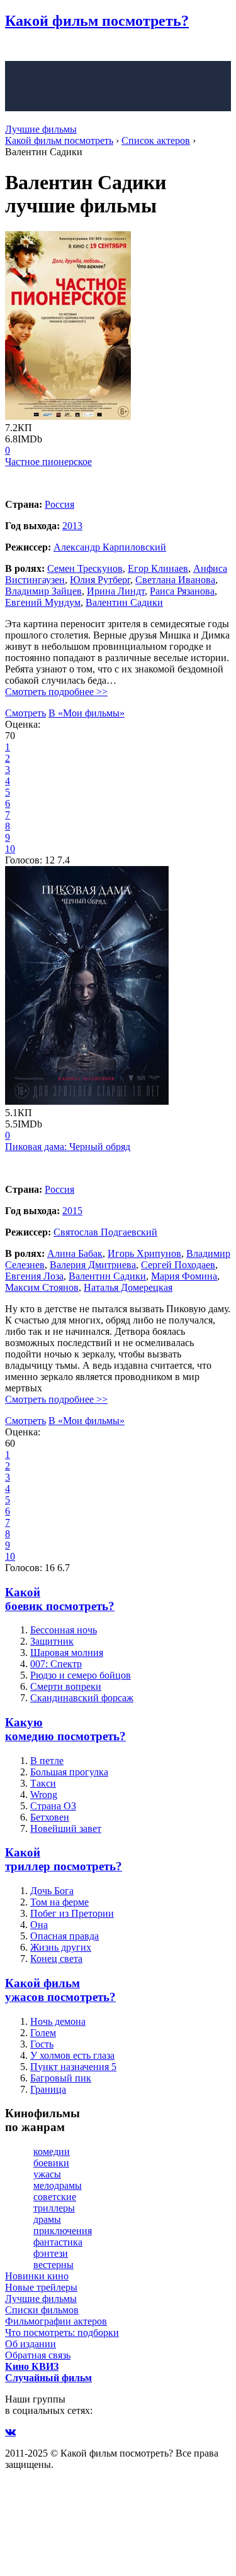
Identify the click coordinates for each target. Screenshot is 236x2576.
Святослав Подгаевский (105, 1232)
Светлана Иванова (175, 580)
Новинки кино (37, 2276)
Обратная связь (38, 2355)
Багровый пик (61, 2078)
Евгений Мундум (43, 602)
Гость (42, 2044)
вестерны (53, 2265)
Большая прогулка (69, 1772)
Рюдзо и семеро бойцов (81, 1675)
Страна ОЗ (53, 1806)
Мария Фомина (184, 1276)
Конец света (56, 1959)
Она (39, 1925)
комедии (52, 2151)
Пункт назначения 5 (73, 2067)
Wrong (44, 1795)
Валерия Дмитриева (93, 1265)
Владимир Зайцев (43, 591)
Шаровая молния (67, 1652)
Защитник (52, 1641)
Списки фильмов (42, 2310)
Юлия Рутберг (100, 580)
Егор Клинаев (158, 568)
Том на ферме (59, 1902)
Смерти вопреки (66, 1686)
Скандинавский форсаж (82, 1698)
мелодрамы (58, 2185)
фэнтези (51, 2253)
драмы (47, 2219)
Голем (43, 2033)
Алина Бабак (75, 1253)
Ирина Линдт (116, 591)
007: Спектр (56, 1664)
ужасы (47, 2174)
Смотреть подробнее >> (56, 692)
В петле (47, 1761)
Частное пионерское (48, 462)
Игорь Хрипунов (144, 1253)
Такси (43, 1783)
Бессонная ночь (64, 1630)
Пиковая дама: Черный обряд (68, 1147)
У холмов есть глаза (72, 2055)
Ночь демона (58, 2021)
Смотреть (25, 713)
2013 (72, 526)
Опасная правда (65, 1936)
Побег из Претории (72, 1913)
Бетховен (50, 1817)
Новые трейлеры (41, 2287)
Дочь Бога (52, 1891)
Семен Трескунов (85, 568)
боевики (51, 2163)
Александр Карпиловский (110, 547)
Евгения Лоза (34, 1276)
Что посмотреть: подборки (62, 2332)
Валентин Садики (124, 602)
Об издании (31, 2344)
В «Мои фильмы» (87, 713)
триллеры (54, 2208)
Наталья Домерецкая (128, 1287)
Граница (48, 2089)
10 (10, 849)
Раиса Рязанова (182, 591)
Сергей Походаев (178, 1265)
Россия (59, 504)
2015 (72, 1211)
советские (55, 2197)
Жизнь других (61, 1947)
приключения (63, 2231)
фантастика (58, 2242)
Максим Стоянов (42, 1287)
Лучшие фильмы (41, 129)
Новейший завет (66, 1828)
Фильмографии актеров (56, 2321)
